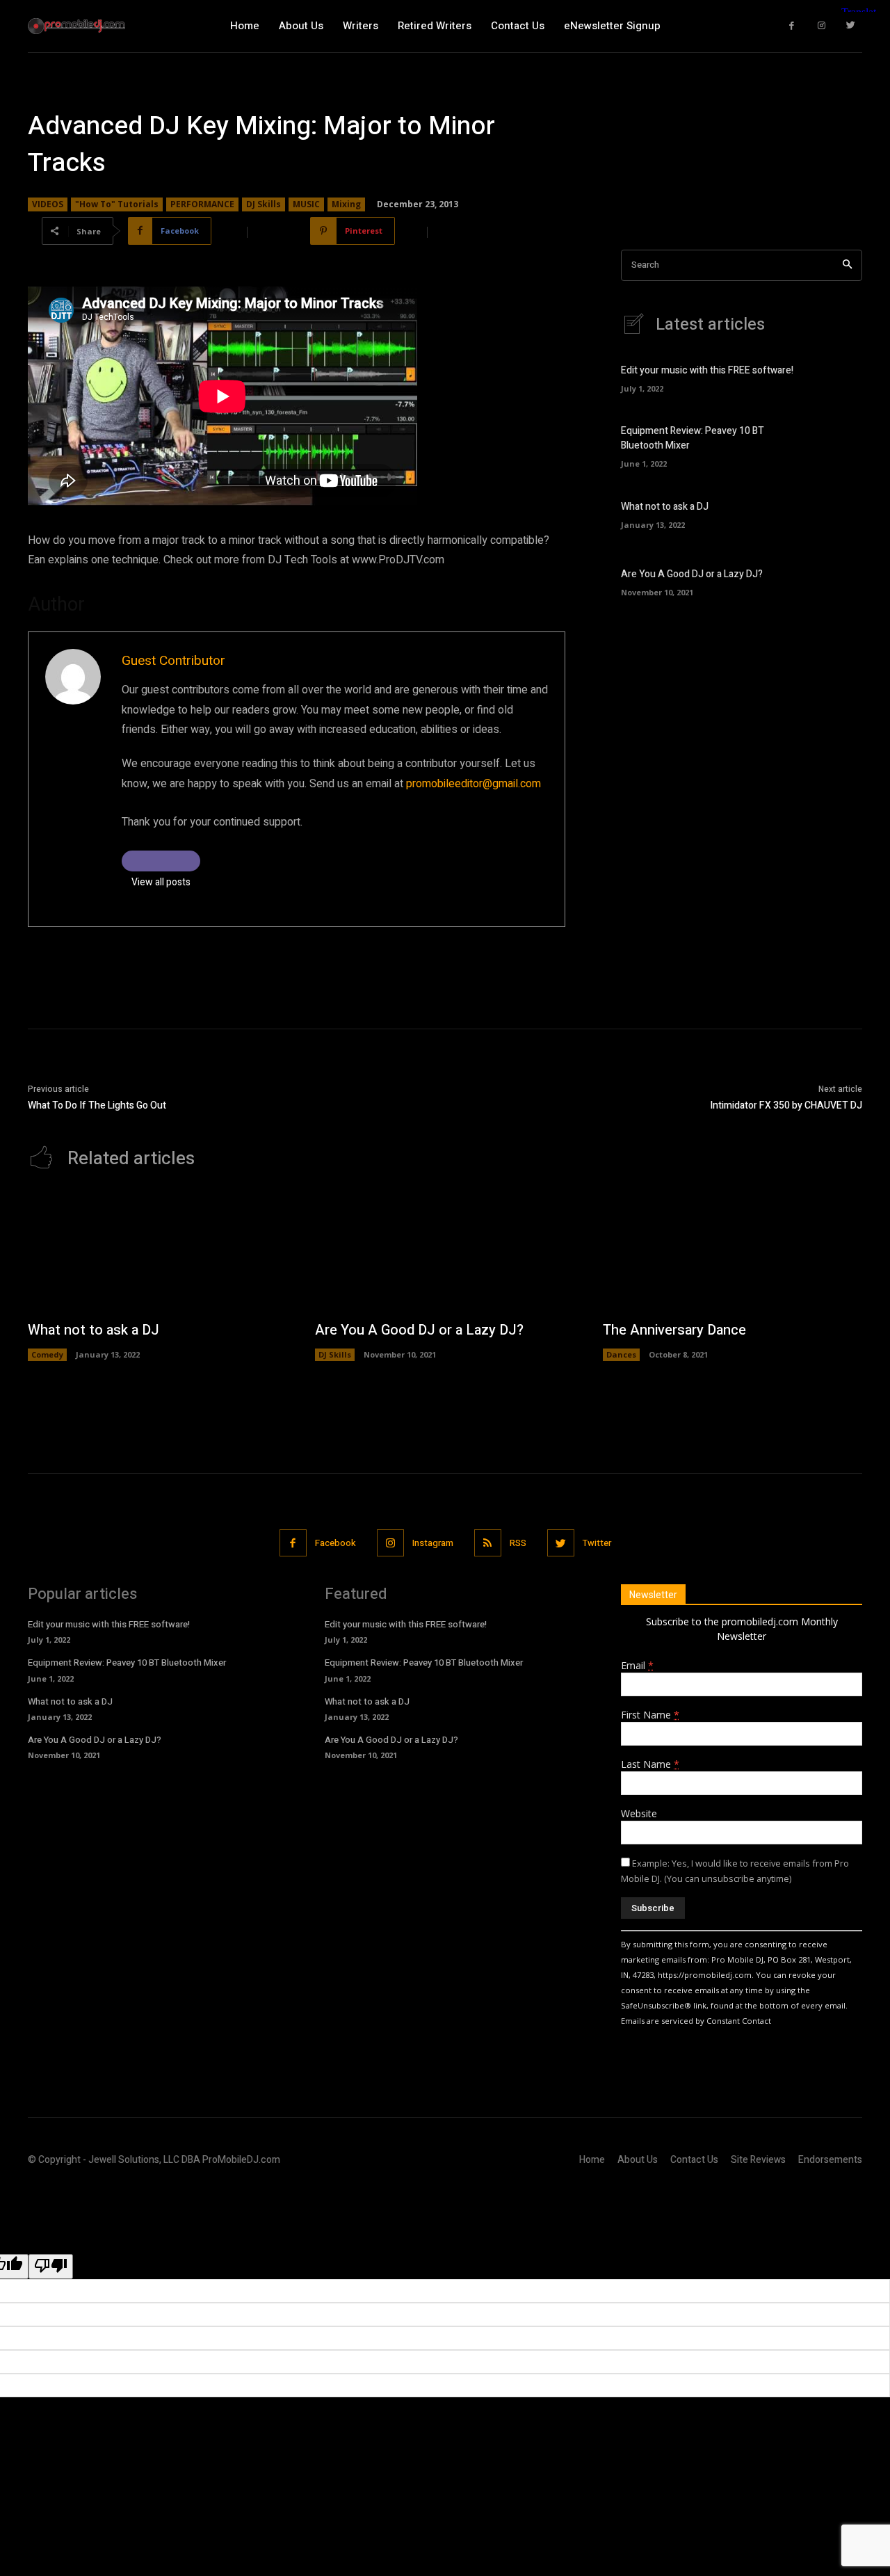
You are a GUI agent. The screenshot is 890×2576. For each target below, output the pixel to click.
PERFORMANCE (202, 204)
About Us (638, 2160)
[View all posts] (161, 861)
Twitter (597, 1543)
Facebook (335, 1543)
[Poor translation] (51, 2267)
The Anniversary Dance (674, 1330)
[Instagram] (822, 26)
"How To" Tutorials (117, 204)
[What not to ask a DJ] (838, 513)
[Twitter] (851, 26)
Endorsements (830, 2160)
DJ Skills (264, 204)
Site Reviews (758, 2160)
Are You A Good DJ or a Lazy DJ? (692, 574)
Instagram (433, 1543)
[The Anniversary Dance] (733, 1252)
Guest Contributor (173, 661)
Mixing (346, 204)
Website (639, 1813)
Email (637, 1665)
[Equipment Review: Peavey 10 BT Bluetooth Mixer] (838, 445)
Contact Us (694, 2160)
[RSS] (488, 1543)
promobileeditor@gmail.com (474, 784)
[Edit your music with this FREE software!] (838, 377)
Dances (621, 1354)
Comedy (47, 1354)
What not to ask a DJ (665, 507)
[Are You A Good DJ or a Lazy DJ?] (838, 581)
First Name (650, 1715)
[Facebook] (792, 26)
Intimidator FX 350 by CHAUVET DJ (786, 1105)
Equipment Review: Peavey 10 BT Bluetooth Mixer (127, 1663)
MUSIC (306, 204)
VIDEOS (48, 204)
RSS (518, 1543)
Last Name (650, 1764)
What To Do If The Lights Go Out (97, 1105)
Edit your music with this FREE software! (707, 370)
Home (592, 2160)
